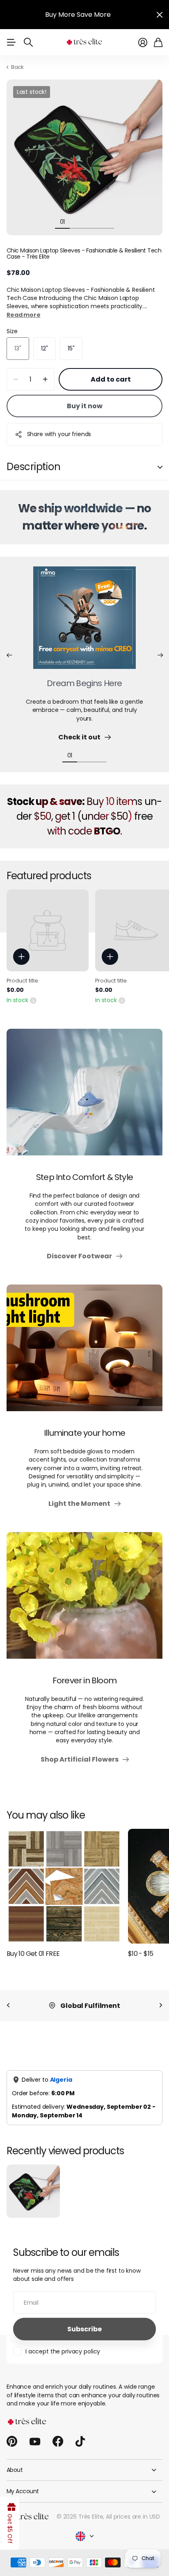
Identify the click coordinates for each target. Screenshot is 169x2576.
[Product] (48, 930)
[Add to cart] (21, 957)
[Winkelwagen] (158, 42)
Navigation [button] (11, 42)
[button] (9, 655)
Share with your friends (59, 434)
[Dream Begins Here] (84, 623)
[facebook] (58, 2442)
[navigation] (77, 221)
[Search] (28, 42)
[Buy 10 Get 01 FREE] (64, 1886)
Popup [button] (33, 1000)
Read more (24, 315)
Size (12, 331)
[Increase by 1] (45, 379)
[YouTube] (35, 2442)
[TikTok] (80, 2442)
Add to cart (111, 379)
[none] (8, 2006)
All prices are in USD (133, 2517)
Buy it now (85, 406)
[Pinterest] (12, 2442)
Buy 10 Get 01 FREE (33, 1954)
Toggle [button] (160, 467)
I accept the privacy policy (63, 2351)
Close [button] (160, 15)
